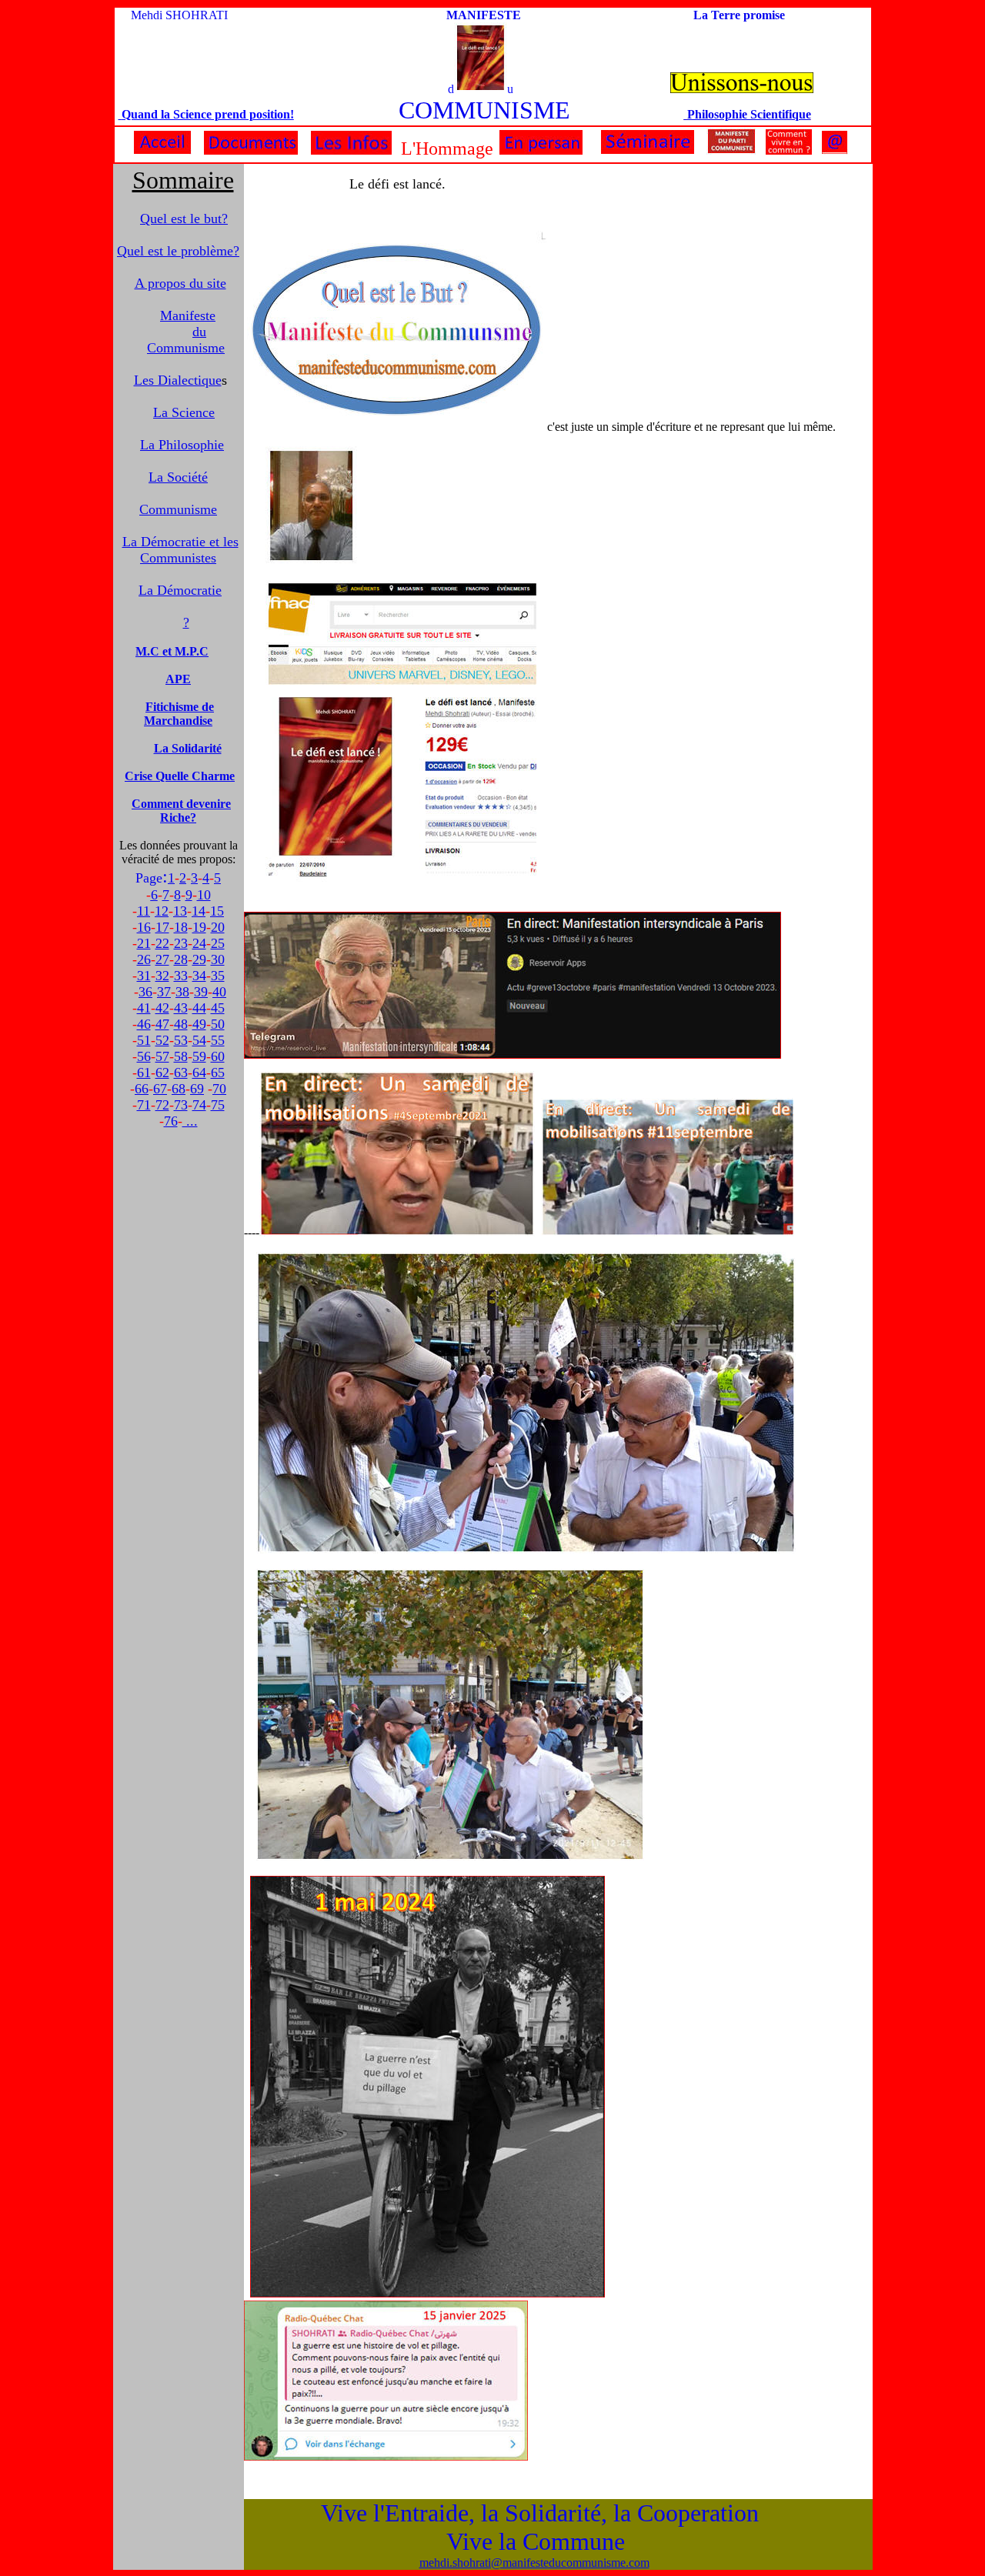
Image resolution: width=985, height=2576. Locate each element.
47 (162, 1024)
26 (144, 959)
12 (162, 911)
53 (181, 1040)
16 (144, 927)
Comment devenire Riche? (181, 811)
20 (218, 927)
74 (199, 1105)
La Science (184, 412)
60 (218, 1056)
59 (199, 1056)
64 (199, 1073)
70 (219, 1089)
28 (181, 959)
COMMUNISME (484, 110)
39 (201, 992)
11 (144, 911)
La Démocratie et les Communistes (180, 550)
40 (219, 992)
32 (162, 976)
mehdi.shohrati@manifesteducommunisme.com (534, 2563)
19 (199, 927)
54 (199, 1040)
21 (144, 943)
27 (162, 959)
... (190, 1121)
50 (218, 1024)
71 (144, 1105)
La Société (178, 477)
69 (197, 1089)
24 (199, 943)
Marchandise (178, 721)
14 (199, 911)
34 (199, 976)
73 (181, 1105)
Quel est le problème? (178, 251)
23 (181, 943)
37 (164, 992)
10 (204, 895)
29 (199, 959)
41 (144, 1008)
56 (144, 1056)
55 (218, 1040)
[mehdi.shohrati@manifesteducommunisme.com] (835, 150)
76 (171, 1121)
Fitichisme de (180, 707)
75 (218, 1105)
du (199, 332)
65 (218, 1073)
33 (181, 976)
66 (142, 1089)
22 (162, 943)
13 (180, 911)
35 (218, 976)
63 (181, 1073)
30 (218, 959)
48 (181, 1024)
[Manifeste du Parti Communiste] (731, 150)
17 (162, 927)
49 (199, 1024)
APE (178, 679)
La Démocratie (180, 590)
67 (160, 1089)
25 (218, 943)
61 (144, 1073)
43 (181, 1008)
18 (181, 927)
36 (145, 992)
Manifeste (188, 315)
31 (144, 976)
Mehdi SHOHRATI (179, 15)
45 (218, 1008)
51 (144, 1040)
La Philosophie (182, 445)
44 (199, 1008)
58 (181, 1056)
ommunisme (186, 348)
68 (179, 1089)
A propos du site (180, 283)
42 (162, 1008)
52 (162, 1040)
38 (182, 992)
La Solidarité (188, 748)
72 (162, 1105)
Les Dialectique (178, 380)
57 (162, 1056)
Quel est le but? (184, 219)
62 (162, 1073)
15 (217, 911)
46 (144, 1024)
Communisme (178, 509)
